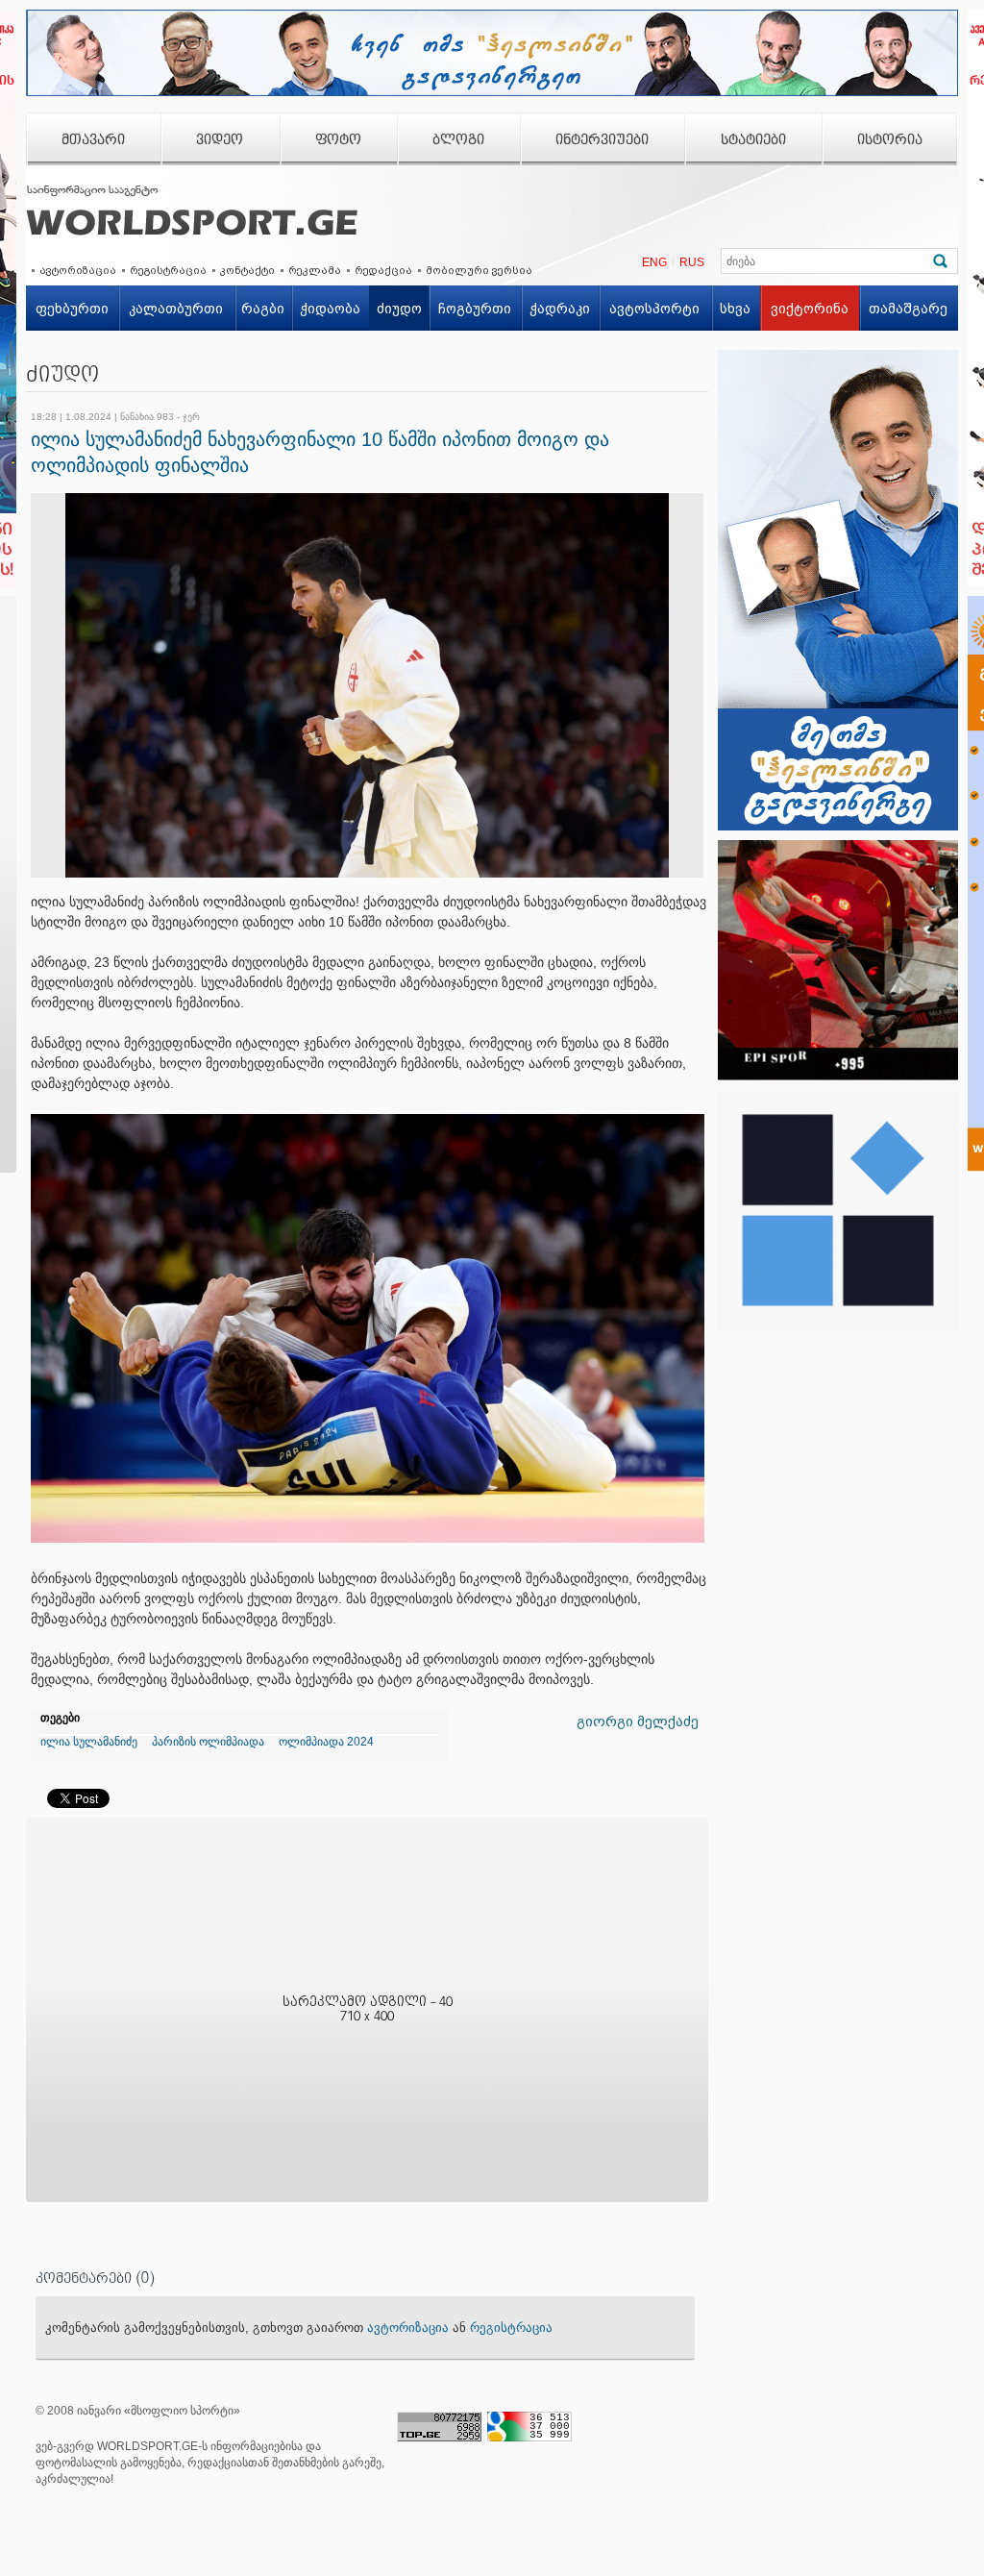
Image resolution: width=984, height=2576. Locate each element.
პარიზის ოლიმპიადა (208, 1742)
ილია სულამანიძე (89, 1742)
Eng (654, 262)
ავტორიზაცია (78, 270)
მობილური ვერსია (479, 270)
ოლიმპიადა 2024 (326, 1742)
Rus (692, 262)
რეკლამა (315, 270)
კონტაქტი (247, 270)
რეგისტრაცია (168, 270)
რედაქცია (383, 270)
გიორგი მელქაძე (638, 1721)
